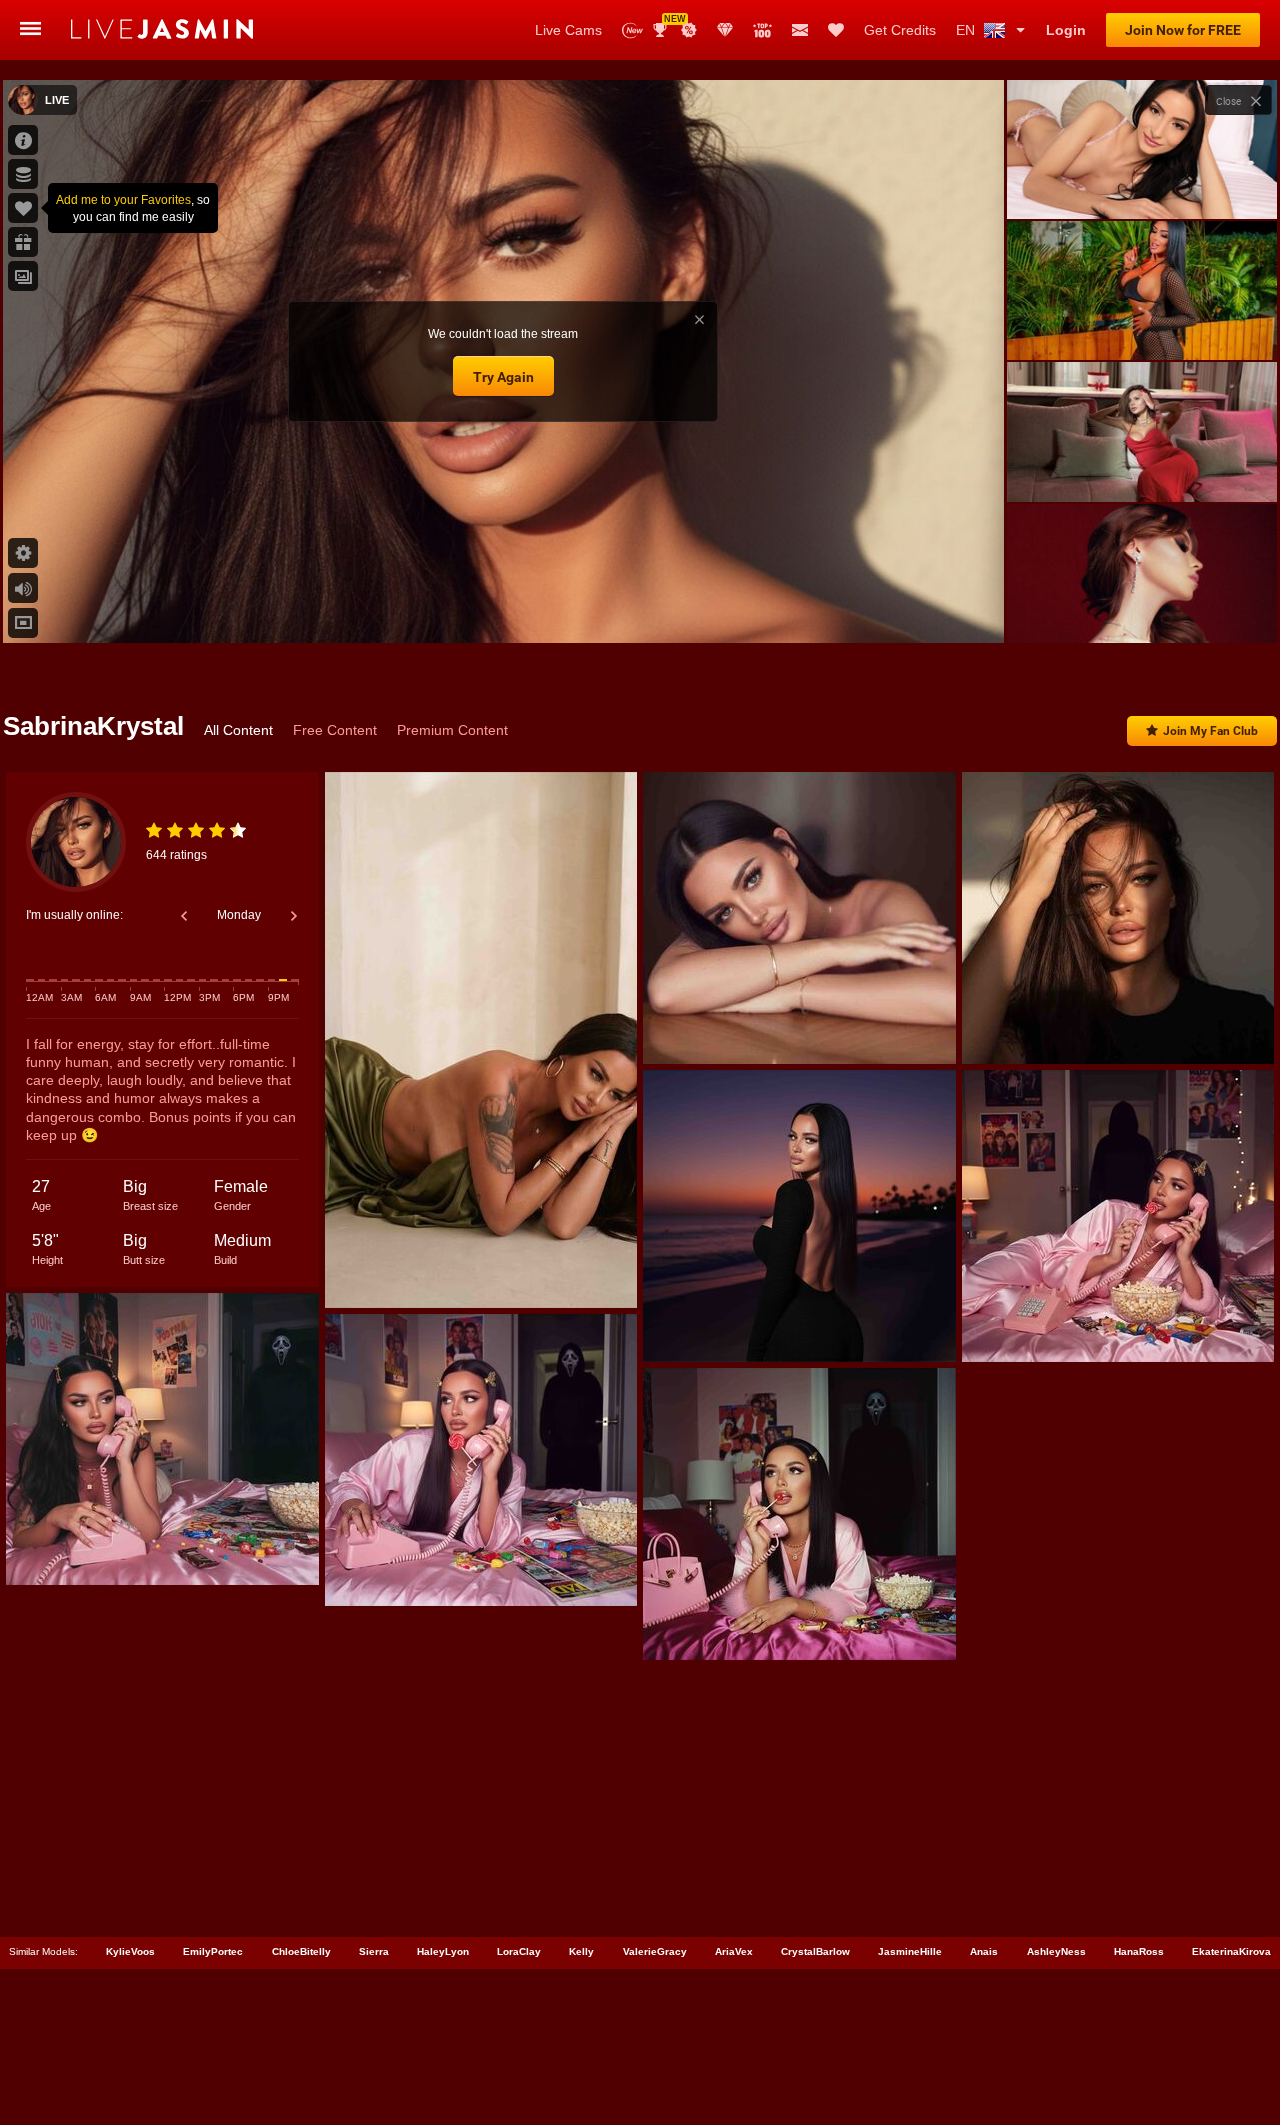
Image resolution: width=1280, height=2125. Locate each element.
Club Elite (725, 30)
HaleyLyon (443, 1951)
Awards (667, 23)
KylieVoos (130, 1951)
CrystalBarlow (815, 1951)
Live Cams (568, 30)
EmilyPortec (213, 1951)
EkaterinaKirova (1231, 1951)
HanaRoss (1139, 1951)
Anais (984, 1951)
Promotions (689, 30)
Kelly (581, 1951)
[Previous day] (184, 916)
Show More (1141, 609)
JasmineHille (910, 1951)
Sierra (374, 1951)
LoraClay (519, 1951)
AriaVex (734, 1951)
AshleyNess (1056, 1951)
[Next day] (294, 916)
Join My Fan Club (1210, 731)
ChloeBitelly (301, 1951)
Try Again (503, 377)
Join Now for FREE (1183, 30)
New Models (632, 30)
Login (1066, 30)
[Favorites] (836, 30)
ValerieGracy (655, 1951)
